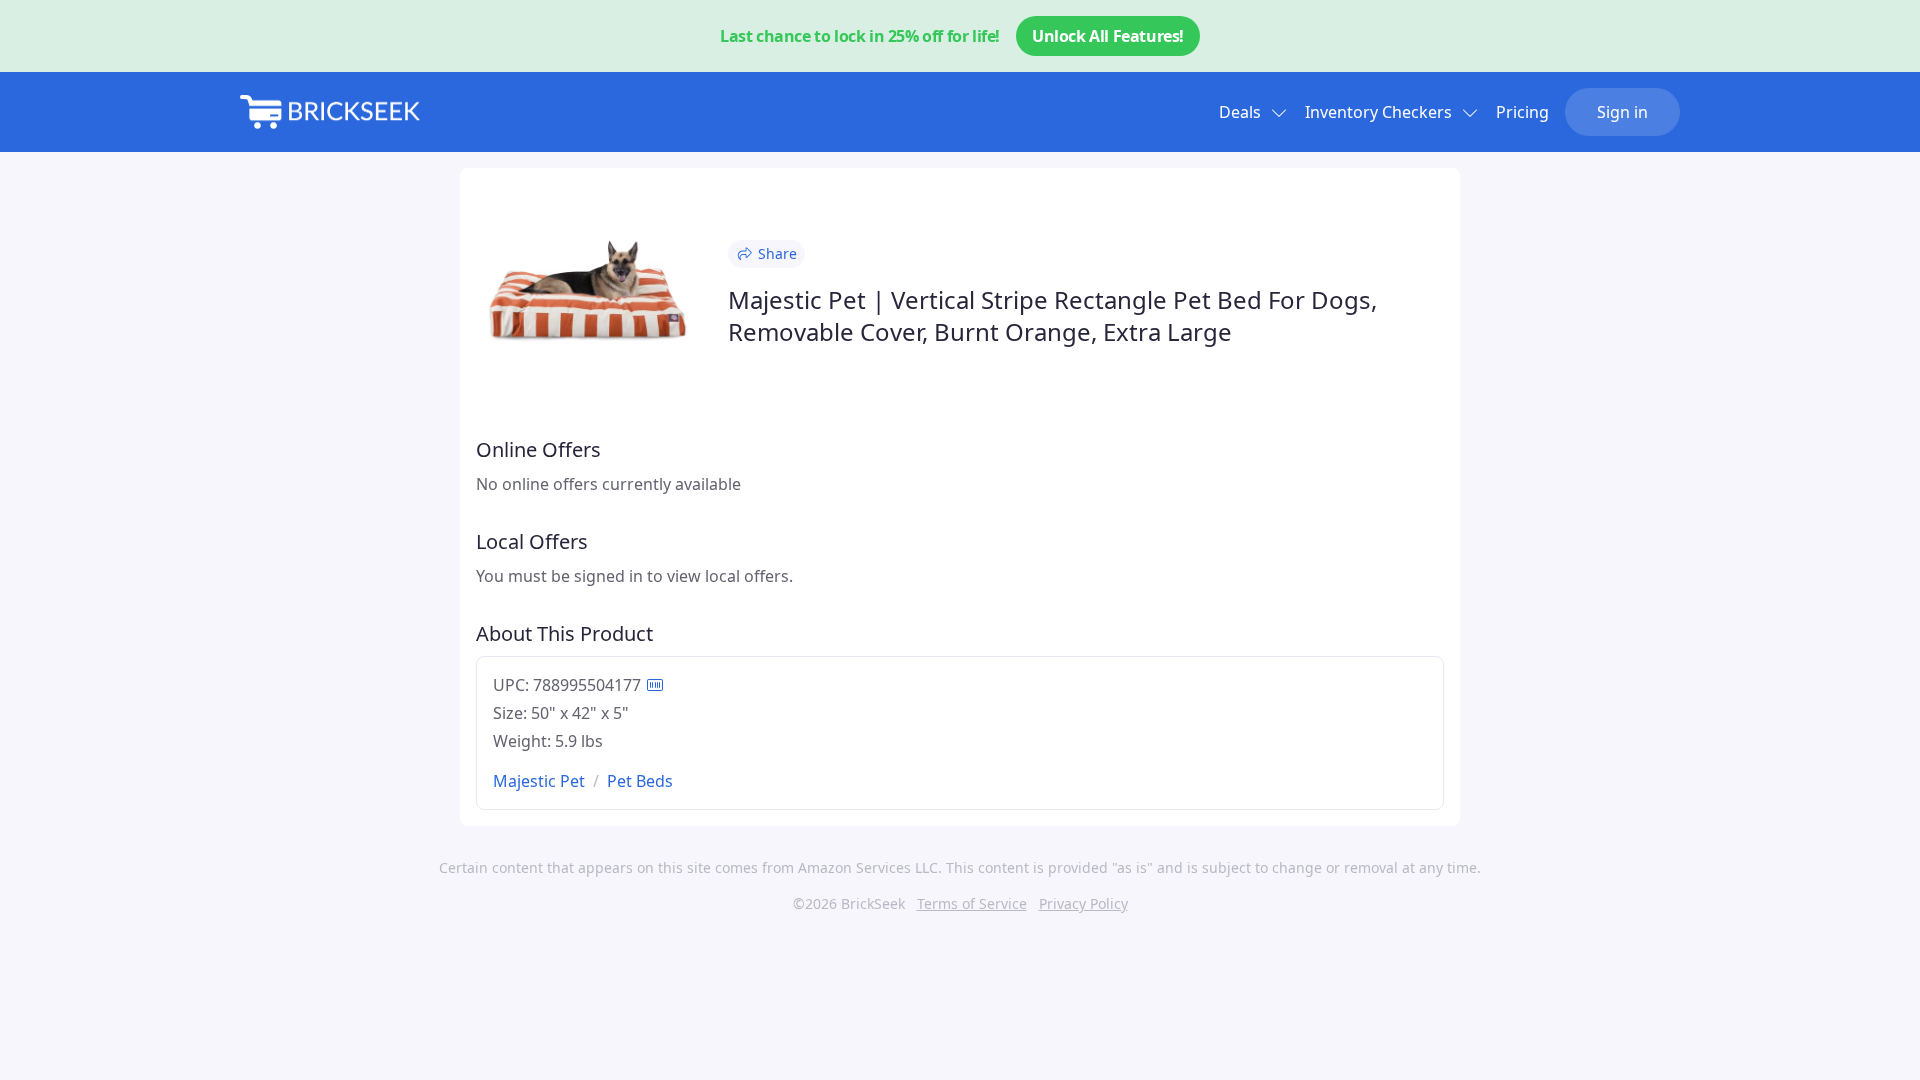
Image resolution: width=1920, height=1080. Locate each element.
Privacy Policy (1083, 903)
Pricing (1522, 112)
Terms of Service (972, 903)
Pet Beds (640, 781)
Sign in (1622, 112)
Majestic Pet (539, 781)
